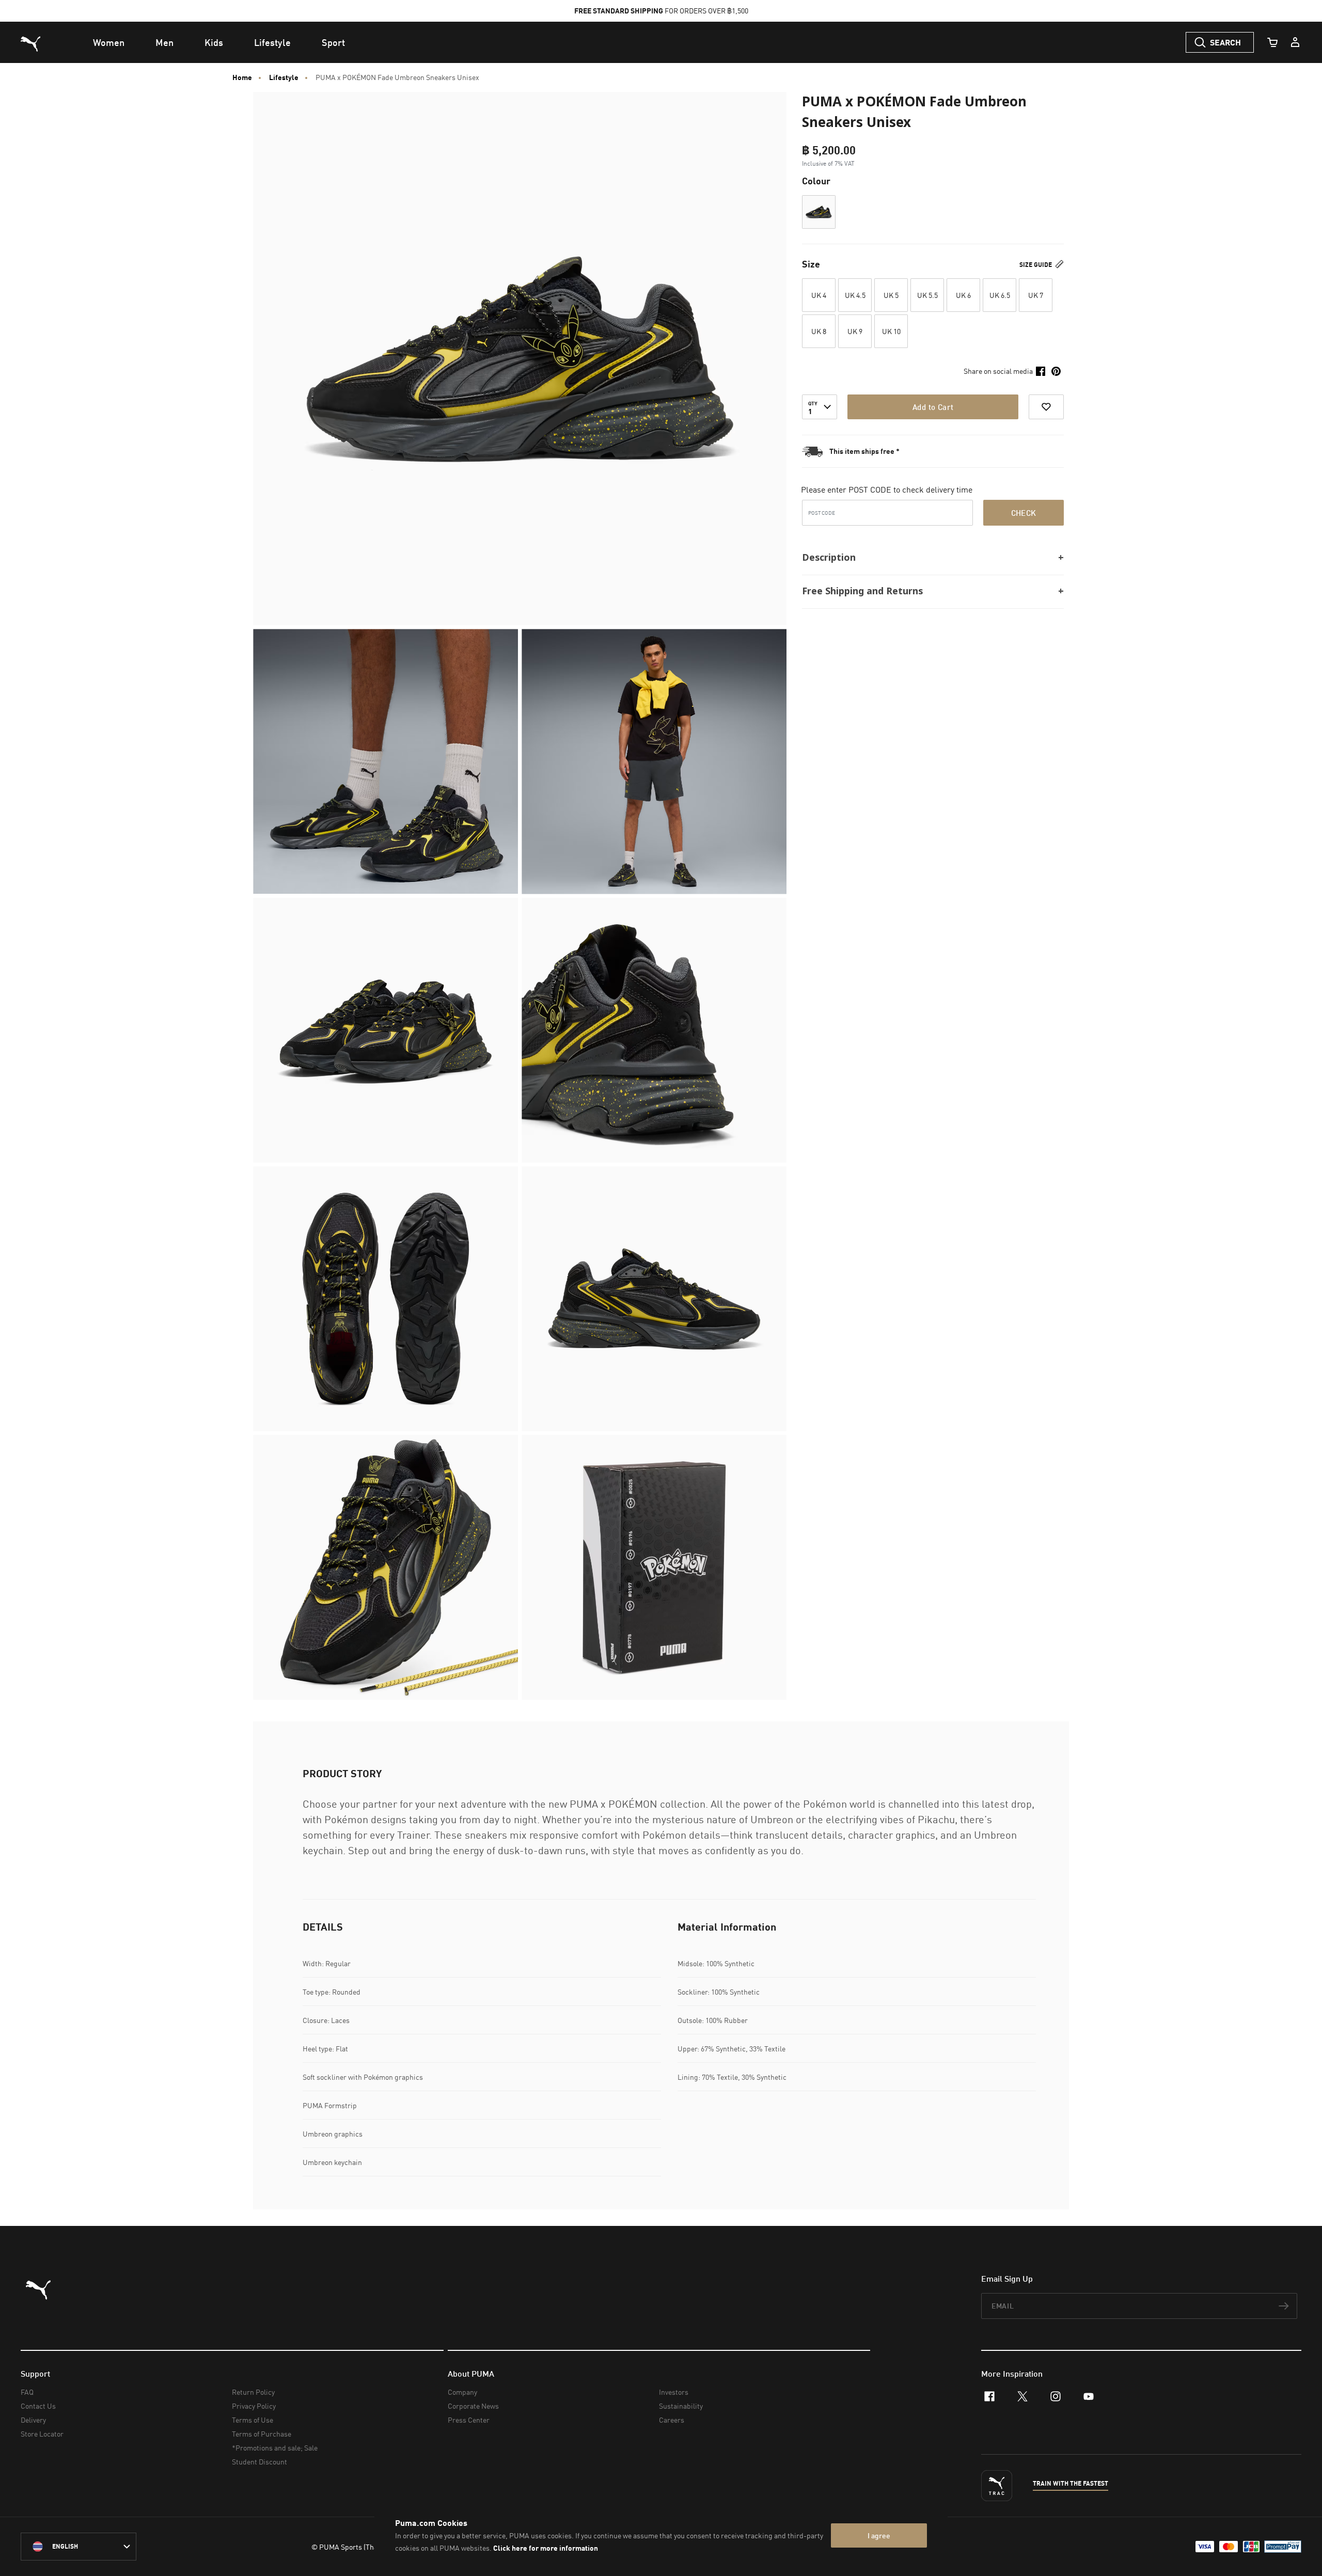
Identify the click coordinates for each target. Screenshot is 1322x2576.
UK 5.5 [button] (927, 295)
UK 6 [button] (963, 295)
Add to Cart (933, 407)
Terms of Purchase (262, 2434)
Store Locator (42, 2434)
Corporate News (473, 2406)
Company (462, 2392)
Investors (674, 2392)
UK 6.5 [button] (1000, 295)
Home (242, 77)
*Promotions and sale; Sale (275, 2448)
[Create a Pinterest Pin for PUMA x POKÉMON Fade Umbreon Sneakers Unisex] (1056, 371)
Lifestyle (284, 77)
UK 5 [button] (891, 295)
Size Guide (1036, 265)
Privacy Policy (254, 2406)
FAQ (27, 2392)
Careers (672, 2420)
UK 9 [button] (855, 331)
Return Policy (253, 2392)
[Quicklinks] (1295, 42)
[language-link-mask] (78, 2547)
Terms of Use (253, 2420)
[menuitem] (109, 42)
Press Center (469, 2420)
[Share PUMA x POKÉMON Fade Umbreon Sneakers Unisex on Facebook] (1041, 371)
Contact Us (38, 2406)
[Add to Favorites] (1046, 407)
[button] (819, 212)
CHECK (1024, 513)
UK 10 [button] (891, 331)
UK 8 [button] (819, 331)
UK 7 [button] (1036, 295)
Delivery (33, 2420)
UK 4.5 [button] (855, 295)
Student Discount (259, 2462)
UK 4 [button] (819, 295)
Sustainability (681, 2406)
